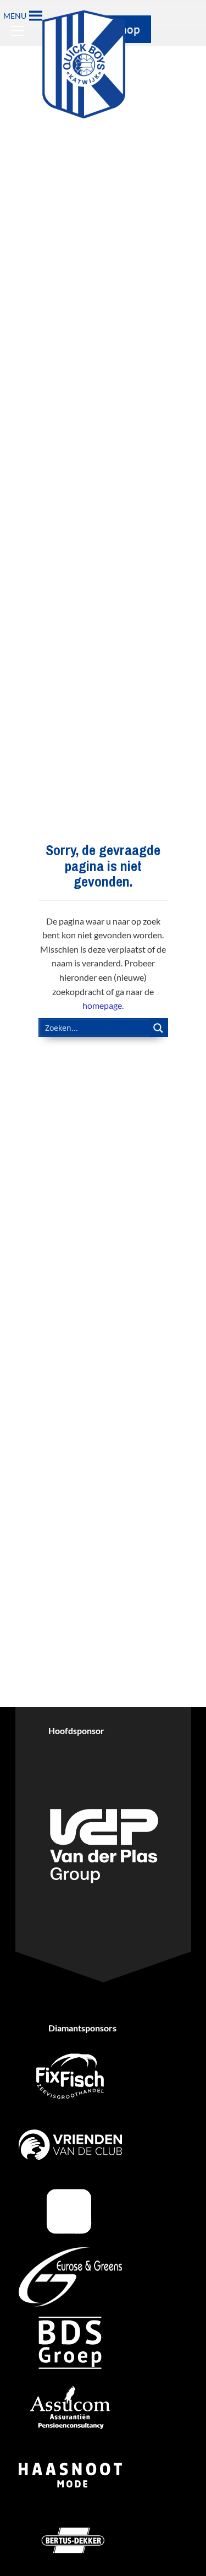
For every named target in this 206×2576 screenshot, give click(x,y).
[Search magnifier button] (159, 1028)
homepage (102, 1005)
